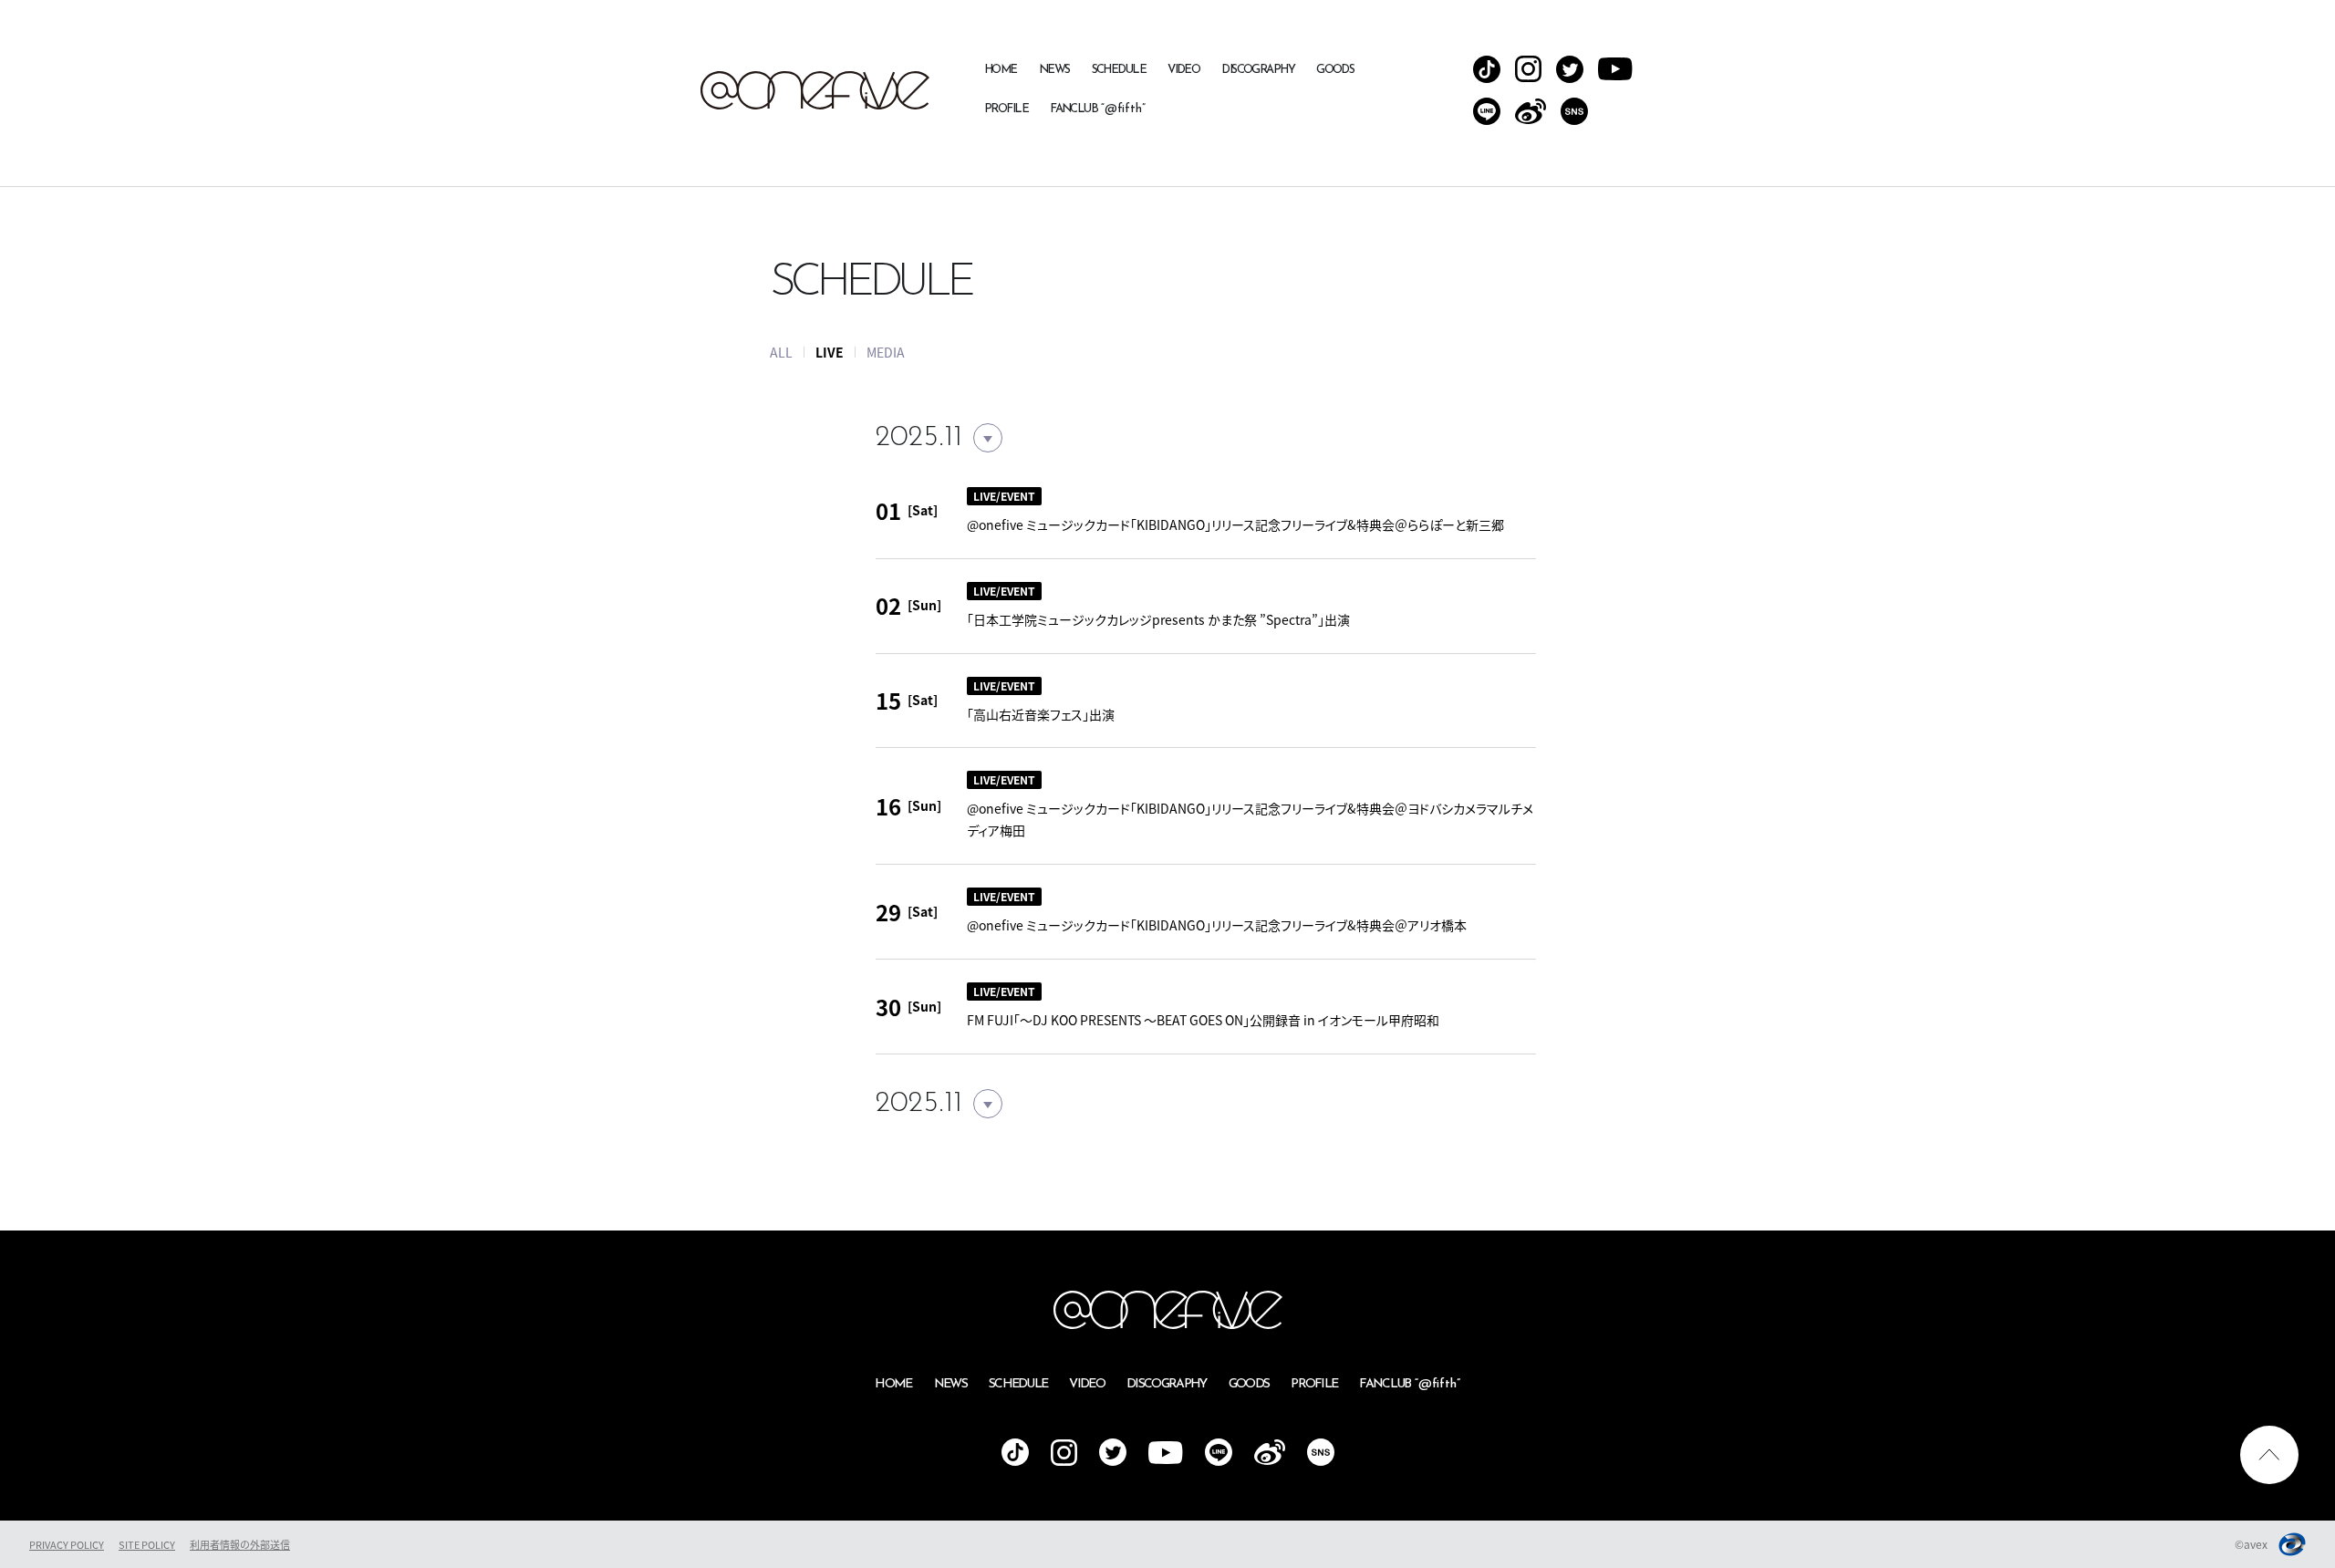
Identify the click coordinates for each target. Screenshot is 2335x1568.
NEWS (1054, 70)
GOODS (1335, 70)
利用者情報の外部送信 (240, 1545)
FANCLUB (1098, 109)
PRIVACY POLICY (67, 1545)
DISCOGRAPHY (1258, 70)
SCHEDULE (1119, 70)
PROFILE (1006, 109)
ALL (781, 352)
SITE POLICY (147, 1545)
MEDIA (886, 352)
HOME (1001, 70)
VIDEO (1183, 70)
